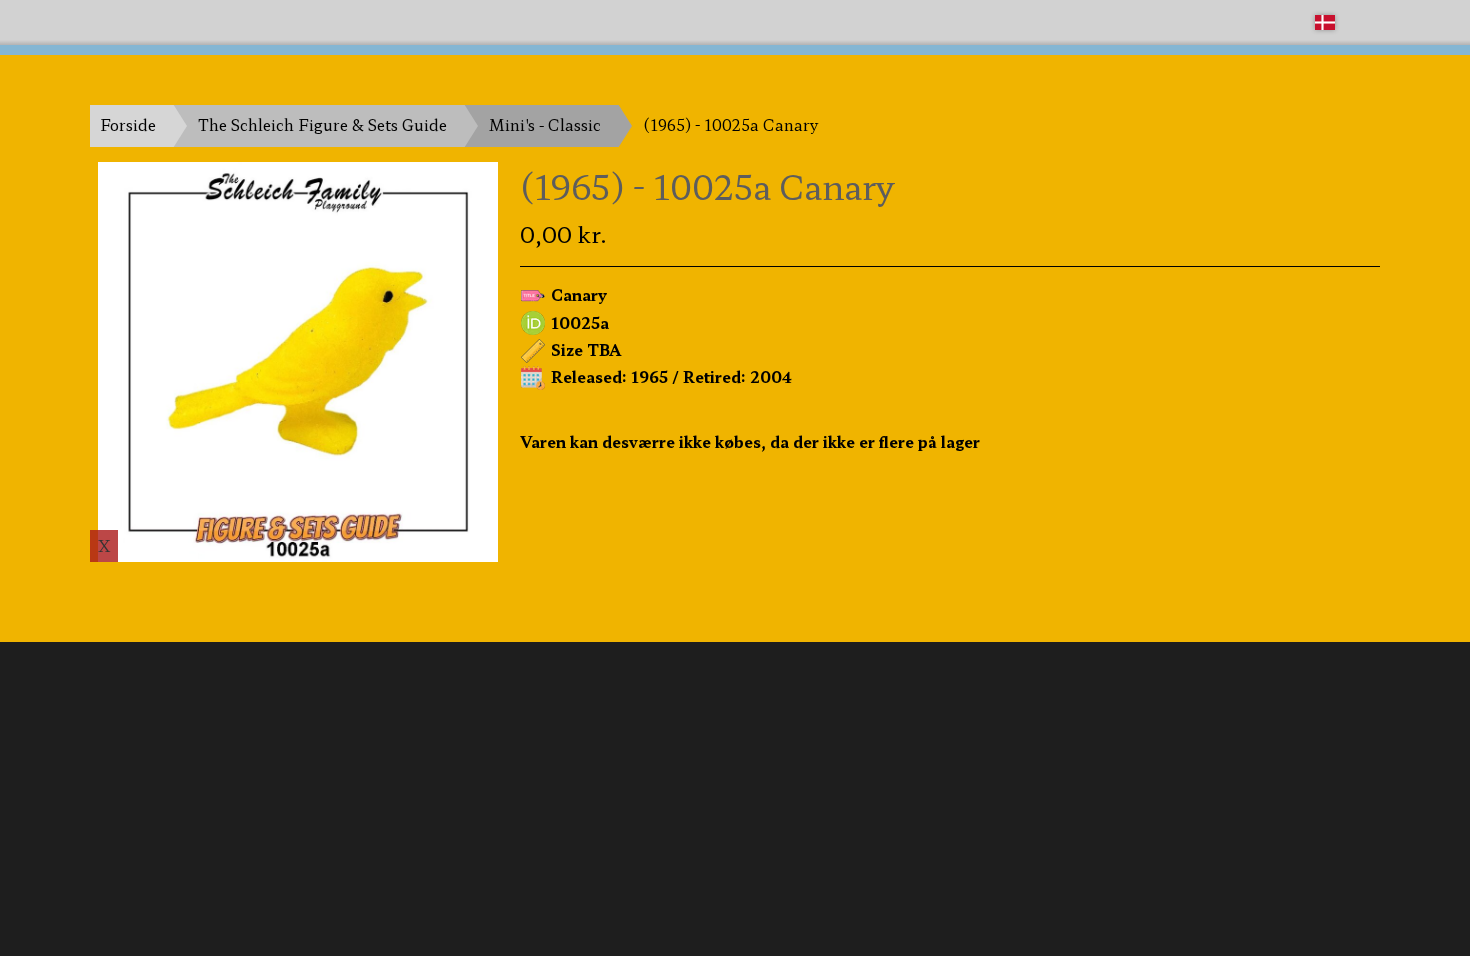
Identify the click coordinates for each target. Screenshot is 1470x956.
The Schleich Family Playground (212, 21)
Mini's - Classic (545, 124)
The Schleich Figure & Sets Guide (322, 124)
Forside (128, 124)
